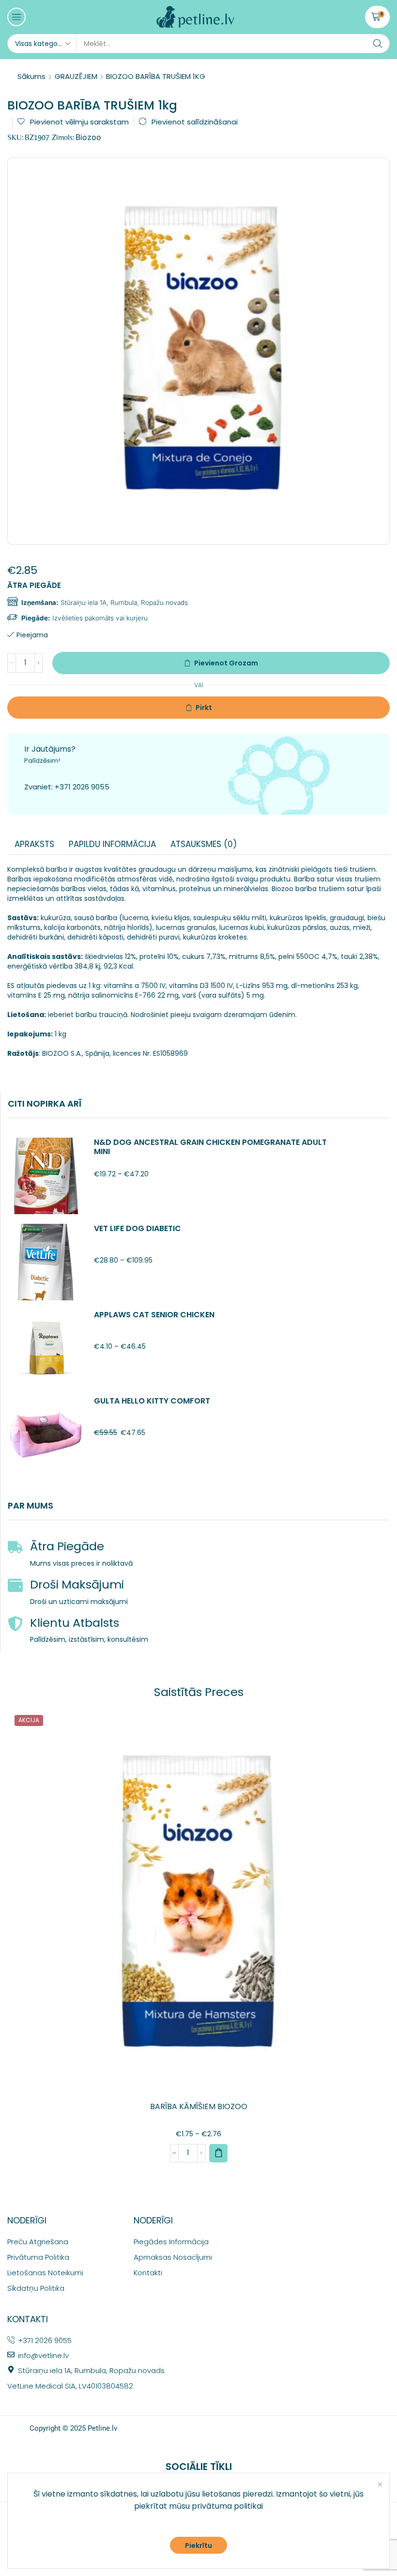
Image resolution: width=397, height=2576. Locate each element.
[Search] (378, 44)
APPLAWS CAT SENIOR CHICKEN (154, 1315)
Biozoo (88, 137)
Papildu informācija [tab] (112, 844)
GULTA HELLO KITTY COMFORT (152, 1401)
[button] (16, 17)
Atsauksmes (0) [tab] (204, 844)
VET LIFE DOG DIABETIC (137, 1228)
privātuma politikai (227, 2506)
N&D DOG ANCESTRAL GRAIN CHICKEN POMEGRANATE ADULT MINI (210, 1147)
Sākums (31, 76)
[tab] (34, 844)
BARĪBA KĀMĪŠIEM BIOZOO (199, 2106)
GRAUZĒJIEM (76, 76)
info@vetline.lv (43, 2355)
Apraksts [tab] (34, 844)
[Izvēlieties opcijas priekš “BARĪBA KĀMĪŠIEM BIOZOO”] (218, 2153)
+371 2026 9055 (82, 787)
